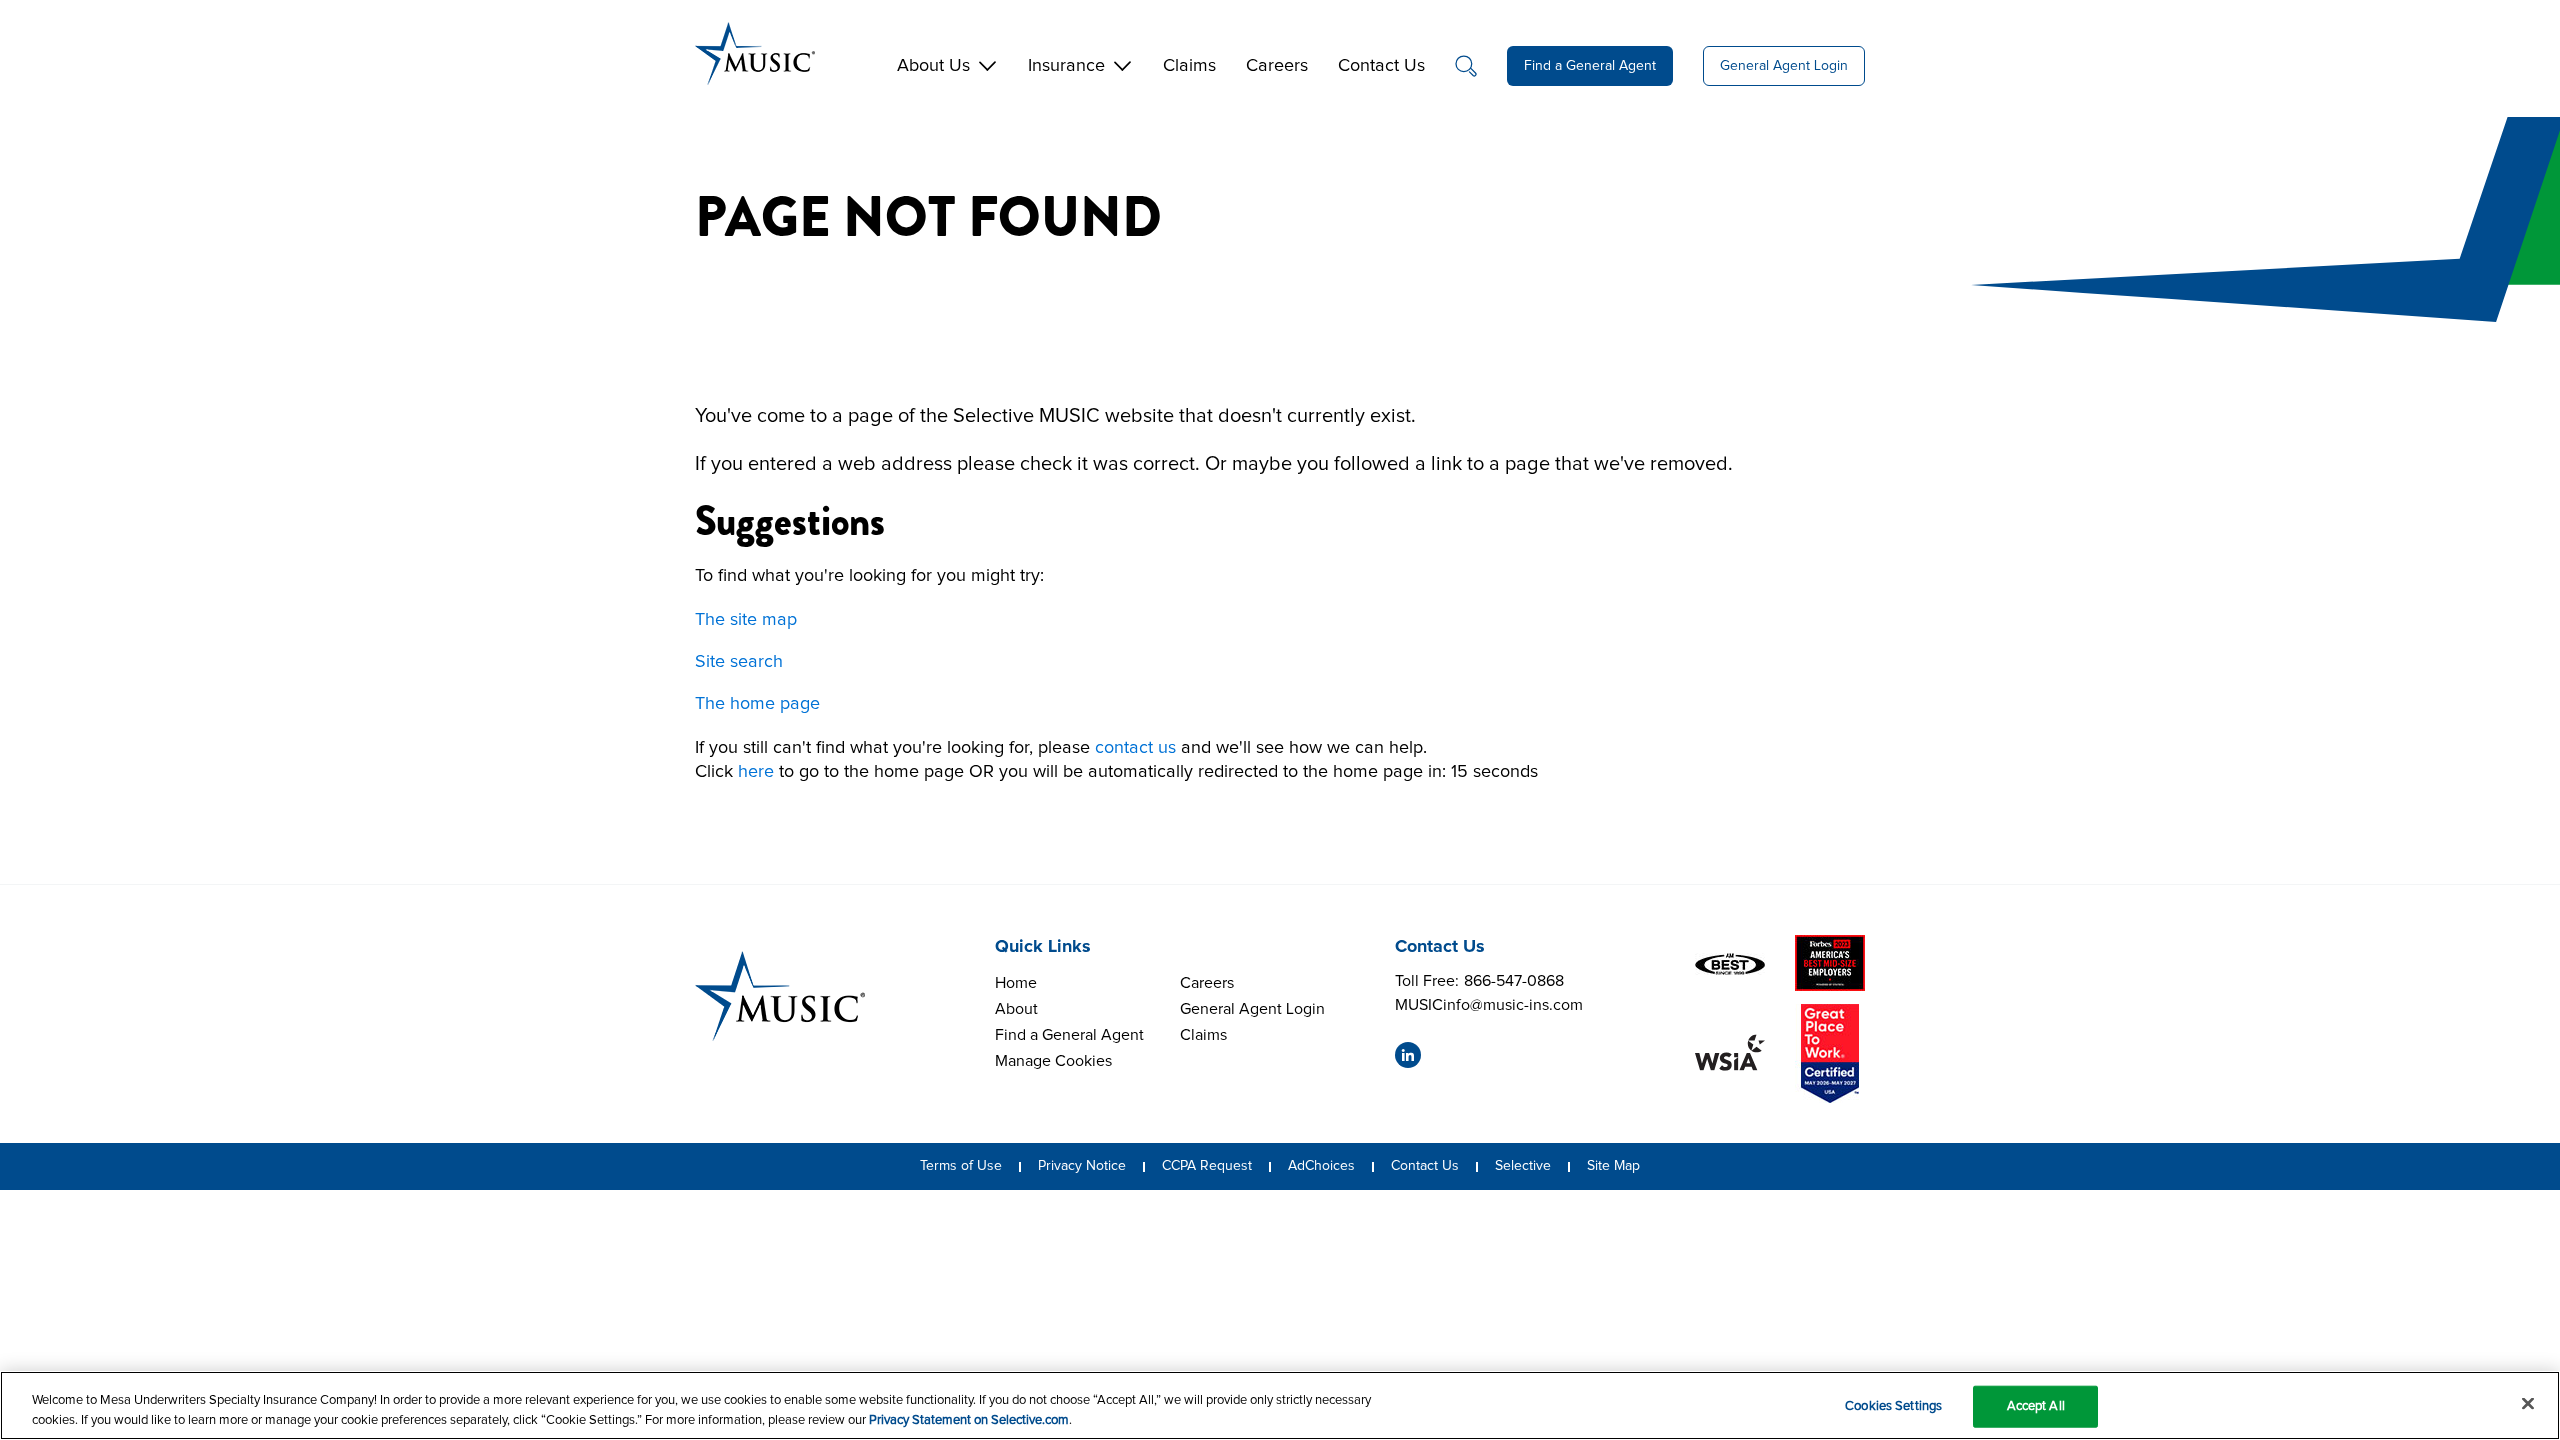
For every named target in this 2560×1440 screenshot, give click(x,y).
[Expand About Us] (988, 63)
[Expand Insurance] (1123, 63)
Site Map (1613, 1166)
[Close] (2528, 1404)
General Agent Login (1784, 66)
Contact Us (1425, 1166)
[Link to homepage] (780, 996)
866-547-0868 (1514, 982)
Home (1016, 983)
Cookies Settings (1893, 1406)
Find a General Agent (1590, 66)
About (1016, 1009)
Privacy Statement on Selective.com (969, 1419)
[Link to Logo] (1730, 963)
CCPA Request (1207, 1166)
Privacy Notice (1082, 1166)
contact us (1135, 748)
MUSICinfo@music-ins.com (1489, 1006)
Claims (1203, 1035)
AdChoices (1321, 1166)
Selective (1523, 1166)
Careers (1207, 983)
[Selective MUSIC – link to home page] (755, 53)
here (756, 772)
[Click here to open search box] (1466, 66)
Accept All (2036, 1406)
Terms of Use (961, 1166)
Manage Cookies (1053, 1061)
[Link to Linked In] (1408, 1055)
